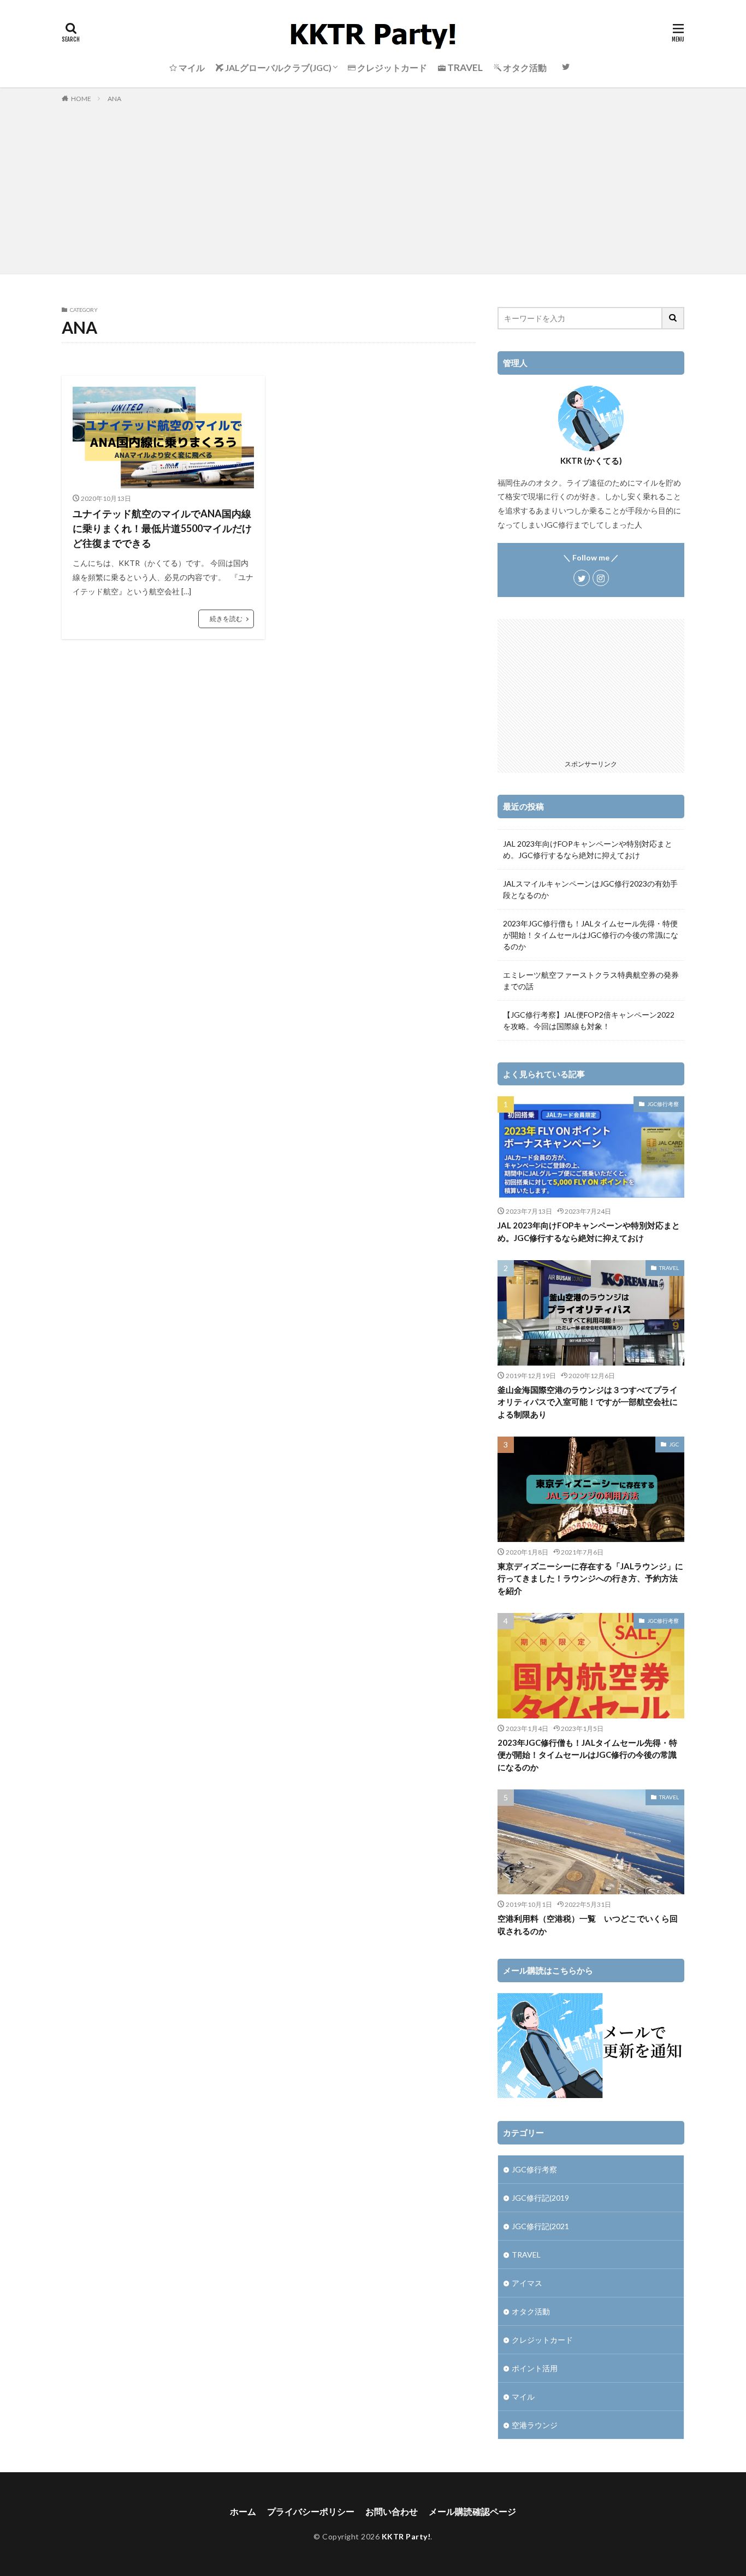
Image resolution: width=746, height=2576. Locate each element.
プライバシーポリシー (311, 2511)
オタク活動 (531, 2311)
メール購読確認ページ (472, 2511)
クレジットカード (542, 2340)
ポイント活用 (535, 2368)
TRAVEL (669, 1268)
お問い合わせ (392, 2511)
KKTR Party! (406, 2536)
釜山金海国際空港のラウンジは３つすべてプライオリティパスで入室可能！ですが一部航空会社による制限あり (588, 1402)
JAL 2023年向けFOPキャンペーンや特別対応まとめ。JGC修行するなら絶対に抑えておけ (588, 849)
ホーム (243, 2511)
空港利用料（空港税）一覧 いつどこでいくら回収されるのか (588, 1925)
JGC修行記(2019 (540, 2198)
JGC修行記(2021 (540, 2226)
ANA (114, 99)
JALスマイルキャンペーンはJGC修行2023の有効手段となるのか (590, 889)
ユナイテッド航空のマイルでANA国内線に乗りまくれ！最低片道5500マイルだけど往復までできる (162, 528)
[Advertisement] (373, 186)
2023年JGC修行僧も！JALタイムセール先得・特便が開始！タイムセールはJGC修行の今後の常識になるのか (591, 935)
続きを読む (226, 619)
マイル (523, 2397)
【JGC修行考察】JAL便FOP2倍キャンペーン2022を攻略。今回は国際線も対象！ (589, 1020)
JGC (674, 1444)
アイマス (527, 2283)
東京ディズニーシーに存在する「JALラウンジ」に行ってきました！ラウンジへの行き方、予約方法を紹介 (590, 1578)
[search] (673, 318)
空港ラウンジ (535, 2425)
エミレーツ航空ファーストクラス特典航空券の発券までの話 (591, 980)
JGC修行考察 (663, 1104)
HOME (81, 99)
